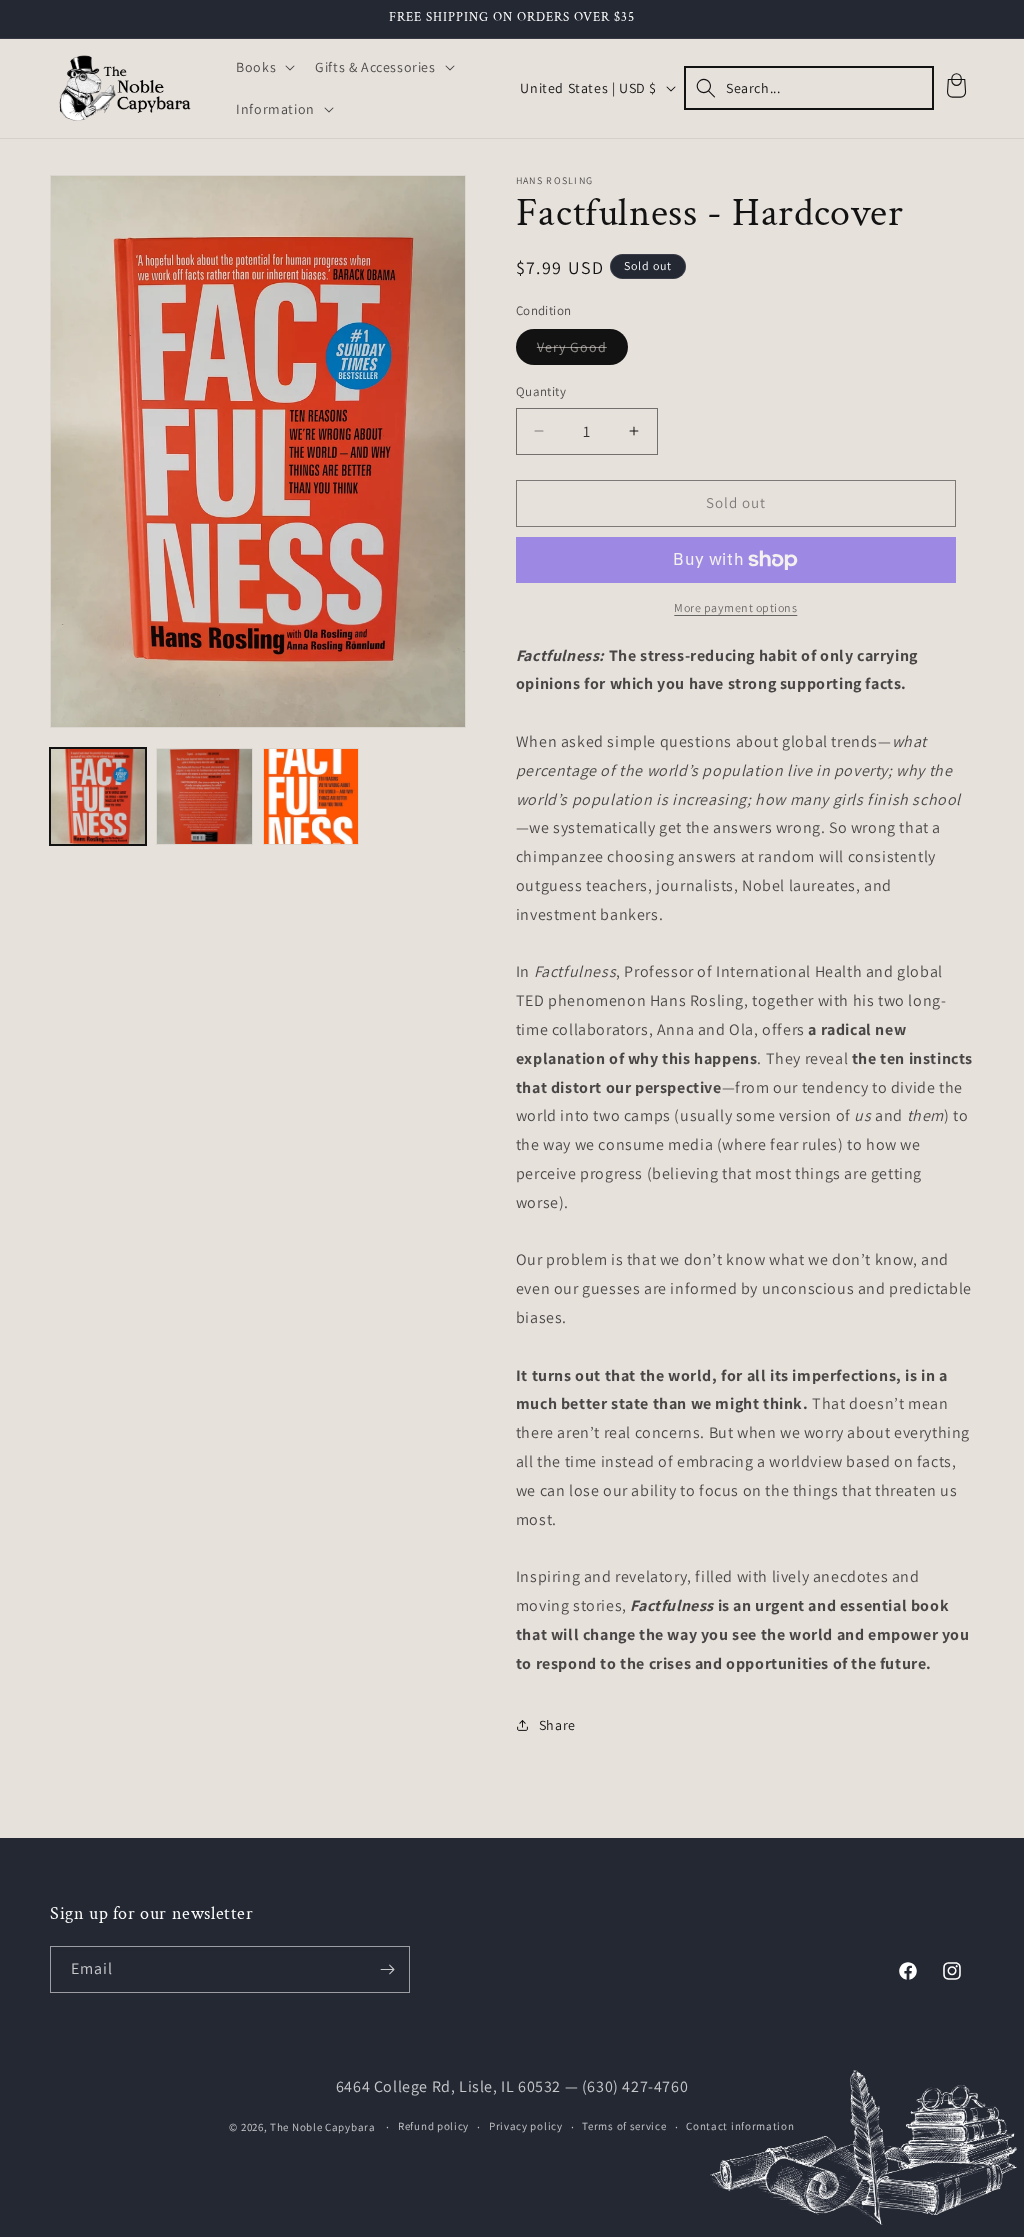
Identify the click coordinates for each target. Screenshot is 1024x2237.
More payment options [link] (735, 607)
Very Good (582, 351)
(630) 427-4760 (635, 2086)
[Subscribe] (387, 1969)
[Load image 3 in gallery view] (311, 796)
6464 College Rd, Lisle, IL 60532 (448, 2086)
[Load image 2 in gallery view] (204, 796)
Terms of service (624, 2126)
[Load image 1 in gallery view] (98, 796)
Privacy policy (526, 2126)
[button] (263, 67)
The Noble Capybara (323, 2127)
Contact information (740, 2126)
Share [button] (557, 1725)
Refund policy (433, 2126)
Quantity (541, 391)
